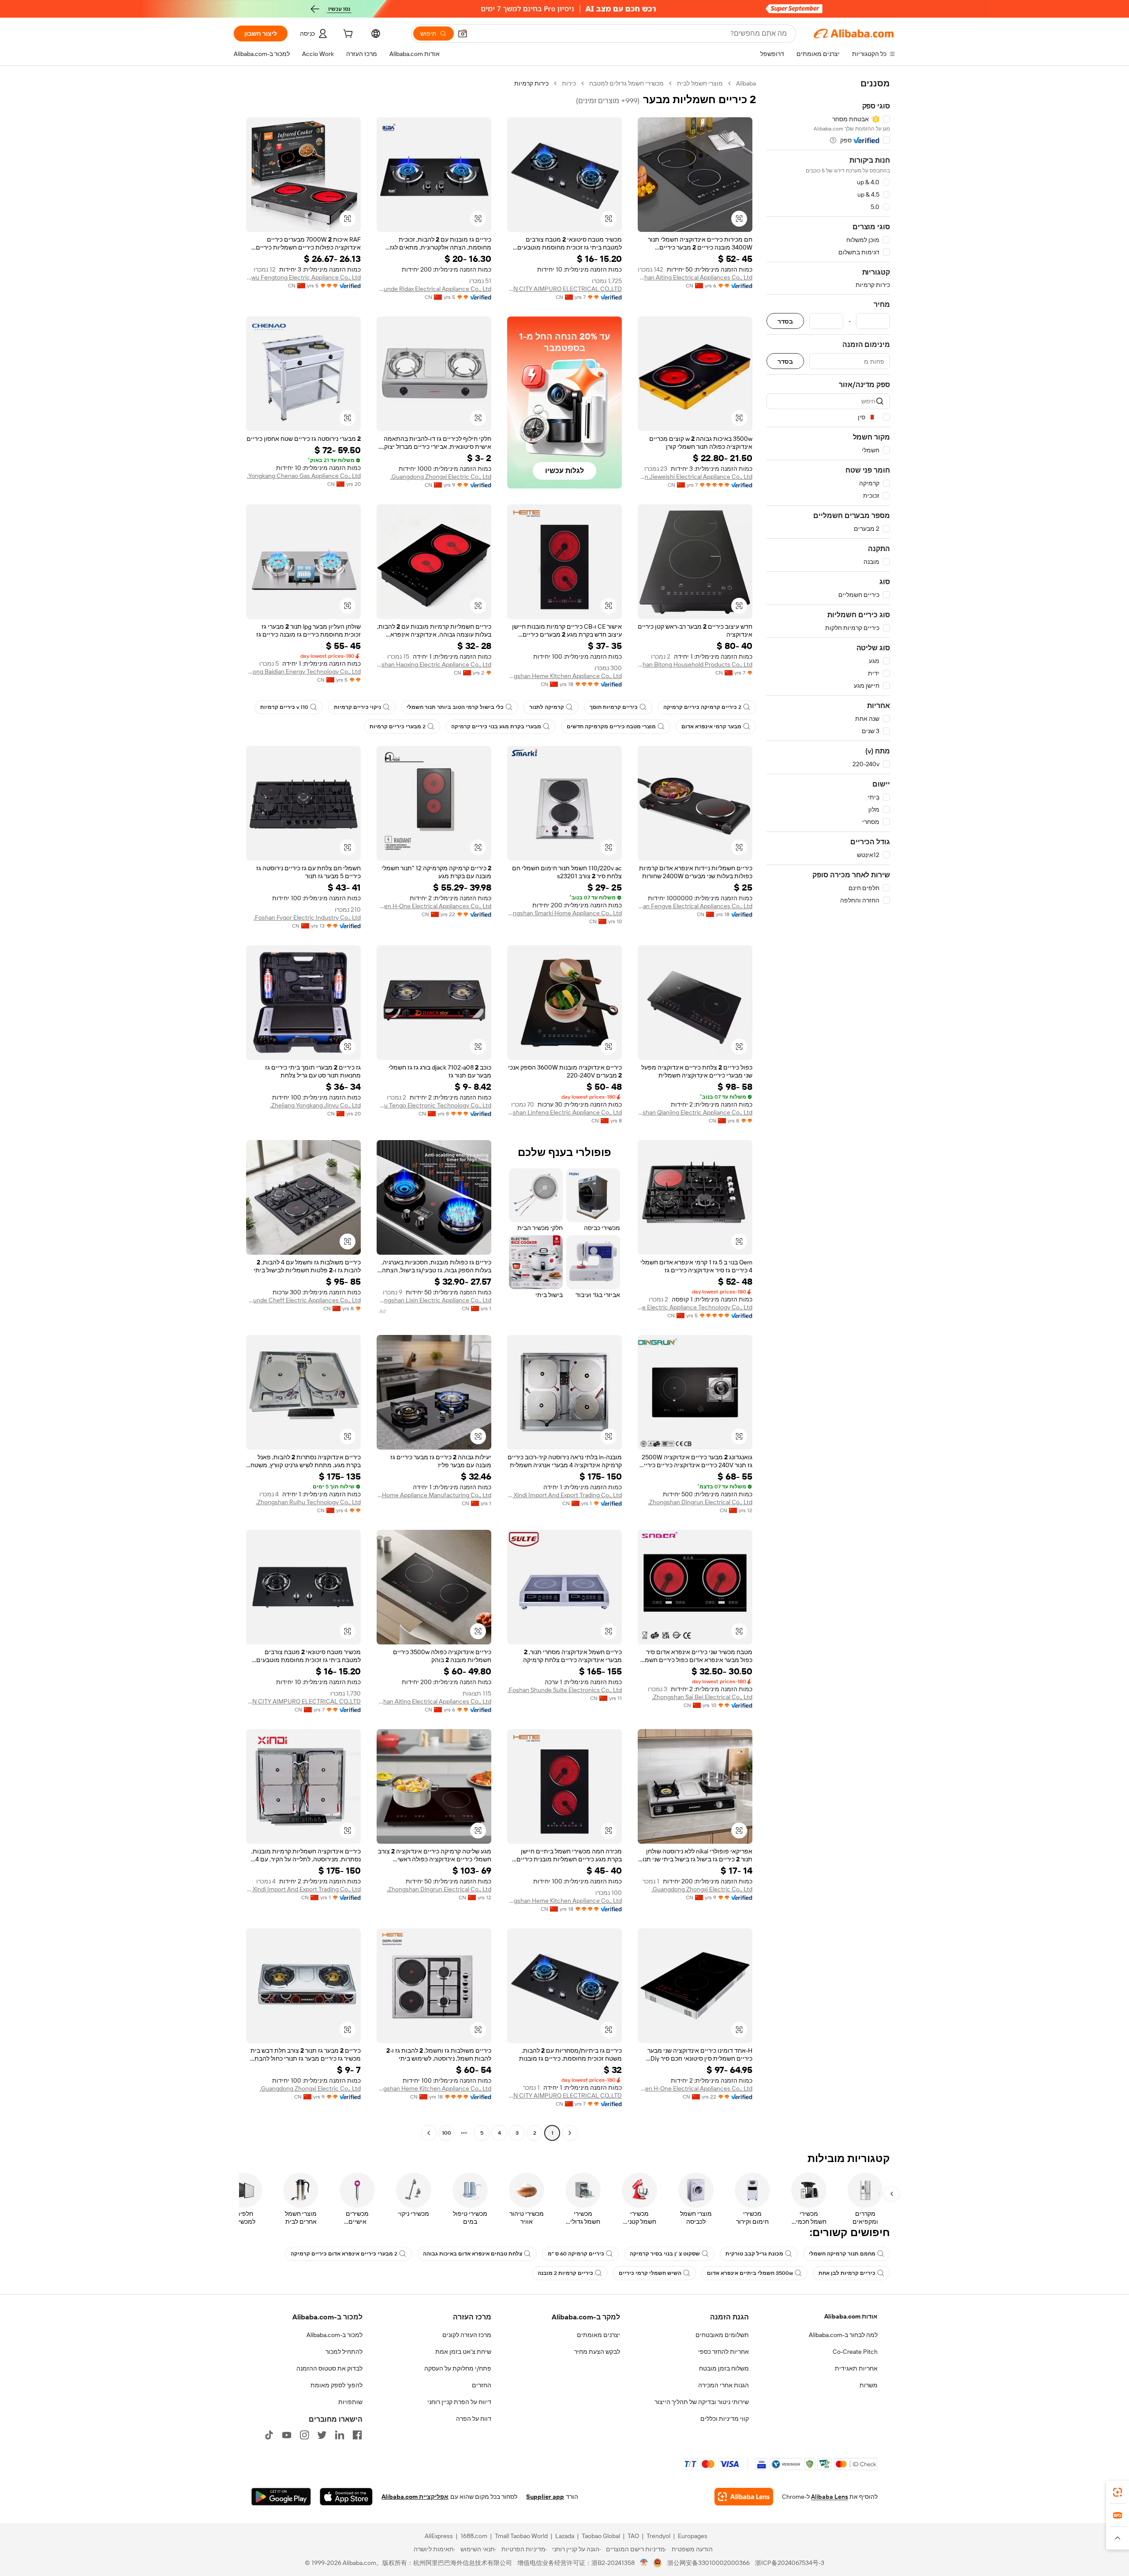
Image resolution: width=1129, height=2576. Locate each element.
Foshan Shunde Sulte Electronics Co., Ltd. (565, 1690)
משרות (869, 2385)
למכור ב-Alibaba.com (335, 2335)
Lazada (565, 2536)
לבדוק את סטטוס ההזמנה (329, 2368)
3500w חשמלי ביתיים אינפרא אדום (750, 2273)
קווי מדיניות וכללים (725, 2419)
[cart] (347, 35)
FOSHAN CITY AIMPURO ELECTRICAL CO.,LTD (564, 289)
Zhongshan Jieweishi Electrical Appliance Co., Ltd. (695, 477)
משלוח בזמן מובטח (724, 2368)
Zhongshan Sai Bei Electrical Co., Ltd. (702, 1697)
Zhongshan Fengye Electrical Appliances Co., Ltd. (695, 906)
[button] (463, 34)
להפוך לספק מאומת (336, 2385)
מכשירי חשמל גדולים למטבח (626, 83)
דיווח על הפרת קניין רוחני (459, 2402)
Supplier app (545, 2497)
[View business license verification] (644, 2563)
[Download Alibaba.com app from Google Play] (281, 2497)
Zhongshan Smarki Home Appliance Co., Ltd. (564, 913)
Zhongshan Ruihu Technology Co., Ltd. (308, 1502)
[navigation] (828, 1109)
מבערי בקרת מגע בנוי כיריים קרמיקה (496, 727)
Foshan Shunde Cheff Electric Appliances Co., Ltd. (303, 1300)
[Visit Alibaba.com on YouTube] (287, 2435)
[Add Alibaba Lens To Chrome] (744, 2497)
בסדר (785, 321)
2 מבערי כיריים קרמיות (398, 727)
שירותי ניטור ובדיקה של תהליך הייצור (702, 2402)
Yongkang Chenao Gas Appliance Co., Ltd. (304, 476)
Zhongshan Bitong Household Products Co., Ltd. (695, 664)
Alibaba (746, 83)
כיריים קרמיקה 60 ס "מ (576, 2254)
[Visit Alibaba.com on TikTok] (269, 2435)
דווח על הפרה (474, 2419)
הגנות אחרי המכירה (723, 2385)
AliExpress (439, 2536)
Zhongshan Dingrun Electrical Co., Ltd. (700, 1502)
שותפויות (350, 2402)
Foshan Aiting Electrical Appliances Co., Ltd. (695, 277)
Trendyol (658, 2536)
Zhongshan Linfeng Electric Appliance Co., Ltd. (564, 1112)
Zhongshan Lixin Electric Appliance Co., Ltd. (434, 1300)
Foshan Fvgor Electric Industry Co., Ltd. (307, 917)
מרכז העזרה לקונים (467, 2335)
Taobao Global (601, 2536)
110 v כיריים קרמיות (284, 707)
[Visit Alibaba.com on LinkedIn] (340, 2435)
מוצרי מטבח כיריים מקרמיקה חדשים (611, 727)
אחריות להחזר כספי (723, 2352)
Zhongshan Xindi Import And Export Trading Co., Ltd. (564, 1495)
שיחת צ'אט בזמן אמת (463, 2352)
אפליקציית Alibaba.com (415, 2497)
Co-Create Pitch (855, 2352)
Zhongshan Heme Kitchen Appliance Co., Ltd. (564, 676)
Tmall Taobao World (521, 2536)
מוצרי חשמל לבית (700, 83)
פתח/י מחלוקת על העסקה (458, 2368)
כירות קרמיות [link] (531, 83)
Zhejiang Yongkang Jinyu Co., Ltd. (315, 1105)
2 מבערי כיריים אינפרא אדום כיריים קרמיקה (344, 2254)
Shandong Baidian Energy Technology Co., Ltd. (303, 671)
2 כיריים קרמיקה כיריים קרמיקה (702, 707)
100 (447, 2133)
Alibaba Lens (830, 2497)
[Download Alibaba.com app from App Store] (346, 2497)
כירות (569, 83)
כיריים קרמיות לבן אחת (847, 2273)
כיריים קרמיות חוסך (614, 707)
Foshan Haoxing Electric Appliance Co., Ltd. (434, 664)
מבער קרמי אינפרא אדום (711, 727)
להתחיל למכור (344, 2352)
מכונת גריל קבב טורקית (754, 2254)
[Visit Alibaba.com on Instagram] (304, 2435)
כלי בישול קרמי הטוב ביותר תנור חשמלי (455, 707)
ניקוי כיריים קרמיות (357, 707)
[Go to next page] (429, 2133)
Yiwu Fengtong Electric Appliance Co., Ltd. (303, 277)
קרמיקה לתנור (547, 707)
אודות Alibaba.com (851, 2316)
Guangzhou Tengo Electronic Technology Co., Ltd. (434, 1105)
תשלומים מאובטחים (722, 2335)
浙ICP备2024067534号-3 (790, 2563)
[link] (1118, 2492)
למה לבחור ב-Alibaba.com (843, 2335)
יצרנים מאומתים (598, 2335)
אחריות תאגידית (856, 2368)
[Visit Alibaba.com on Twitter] (322, 2435)
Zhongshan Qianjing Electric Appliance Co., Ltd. (695, 1112)
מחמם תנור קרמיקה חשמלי (842, 2254)
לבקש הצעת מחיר (597, 2352)
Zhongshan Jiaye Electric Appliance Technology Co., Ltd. (695, 1307)
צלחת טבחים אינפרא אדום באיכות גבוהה (473, 2254)
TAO (633, 2536)
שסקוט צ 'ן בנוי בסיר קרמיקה (665, 2254)
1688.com (474, 2536)
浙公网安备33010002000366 (708, 2563)
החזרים (482, 2385)
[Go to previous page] (570, 2133)
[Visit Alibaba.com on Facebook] (357, 2435)
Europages (693, 2536)
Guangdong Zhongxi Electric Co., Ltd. (441, 477)
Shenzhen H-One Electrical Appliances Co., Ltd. (434, 906)
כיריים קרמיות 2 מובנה (565, 2273)
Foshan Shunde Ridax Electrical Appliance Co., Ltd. (434, 289)
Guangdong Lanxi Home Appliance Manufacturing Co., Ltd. (434, 1495)
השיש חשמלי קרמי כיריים (650, 2273)
